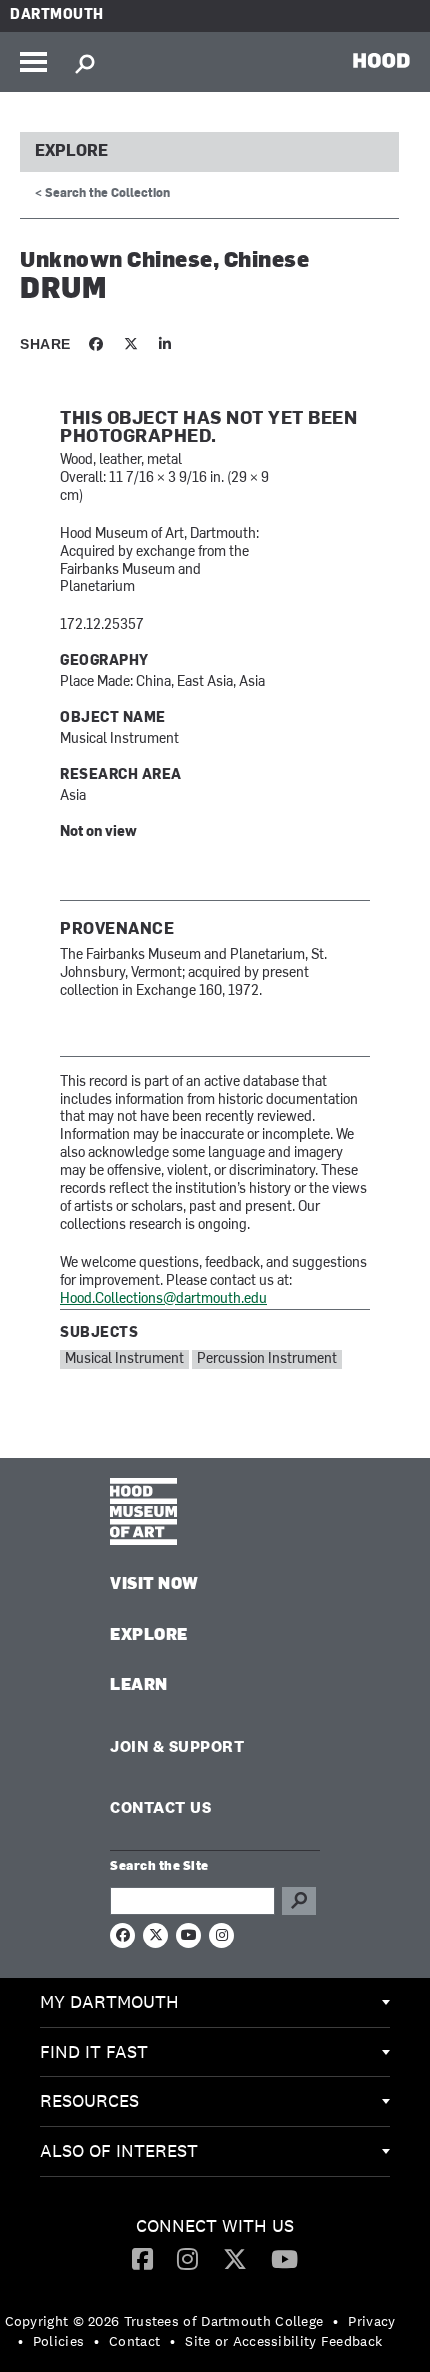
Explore (71, 152)
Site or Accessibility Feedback (283, 2341)
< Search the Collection (102, 194)
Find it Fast (94, 2051)
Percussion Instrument (267, 1359)
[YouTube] (284, 2258)
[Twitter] (235, 2258)
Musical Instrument (124, 1359)
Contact (134, 2341)
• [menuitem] (335, 2321)
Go (299, 1901)
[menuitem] (215, 2003)
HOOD (381, 60)
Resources (89, 2100)
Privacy (371, 2321)
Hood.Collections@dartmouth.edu (163, 1299)
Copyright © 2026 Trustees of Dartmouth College (164, 2321)
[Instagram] (187, 2258)
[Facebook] (142, 2258)
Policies (58, 2341)
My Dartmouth (109, 2001)
